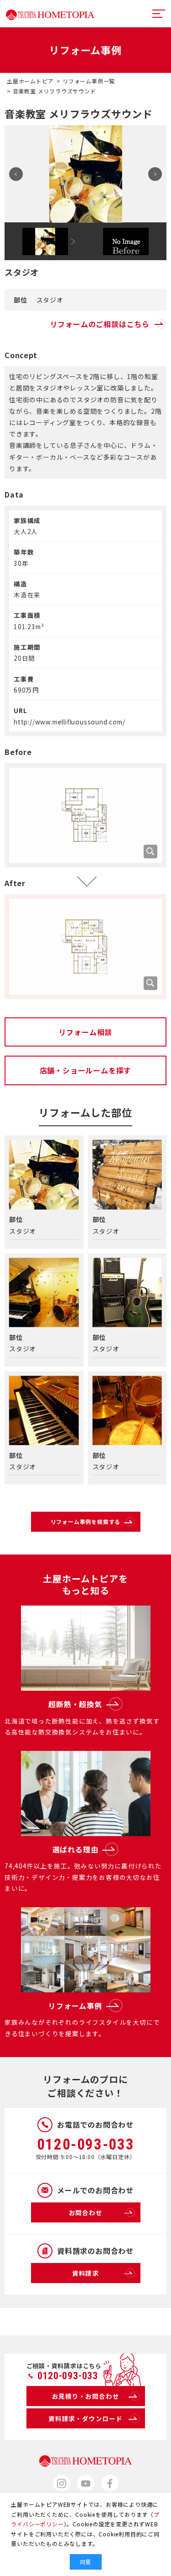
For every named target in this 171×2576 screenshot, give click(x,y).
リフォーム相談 (86, 1032)
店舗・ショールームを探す (86, 1070)
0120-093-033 (86, 2144)
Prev (16, 174)
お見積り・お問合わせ (86, 2396)
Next (155, 174)
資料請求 (85, 2273)
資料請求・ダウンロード (85, 2418)
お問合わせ (86, 2212)
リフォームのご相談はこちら (100, 324)
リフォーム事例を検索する (86, 1521)
